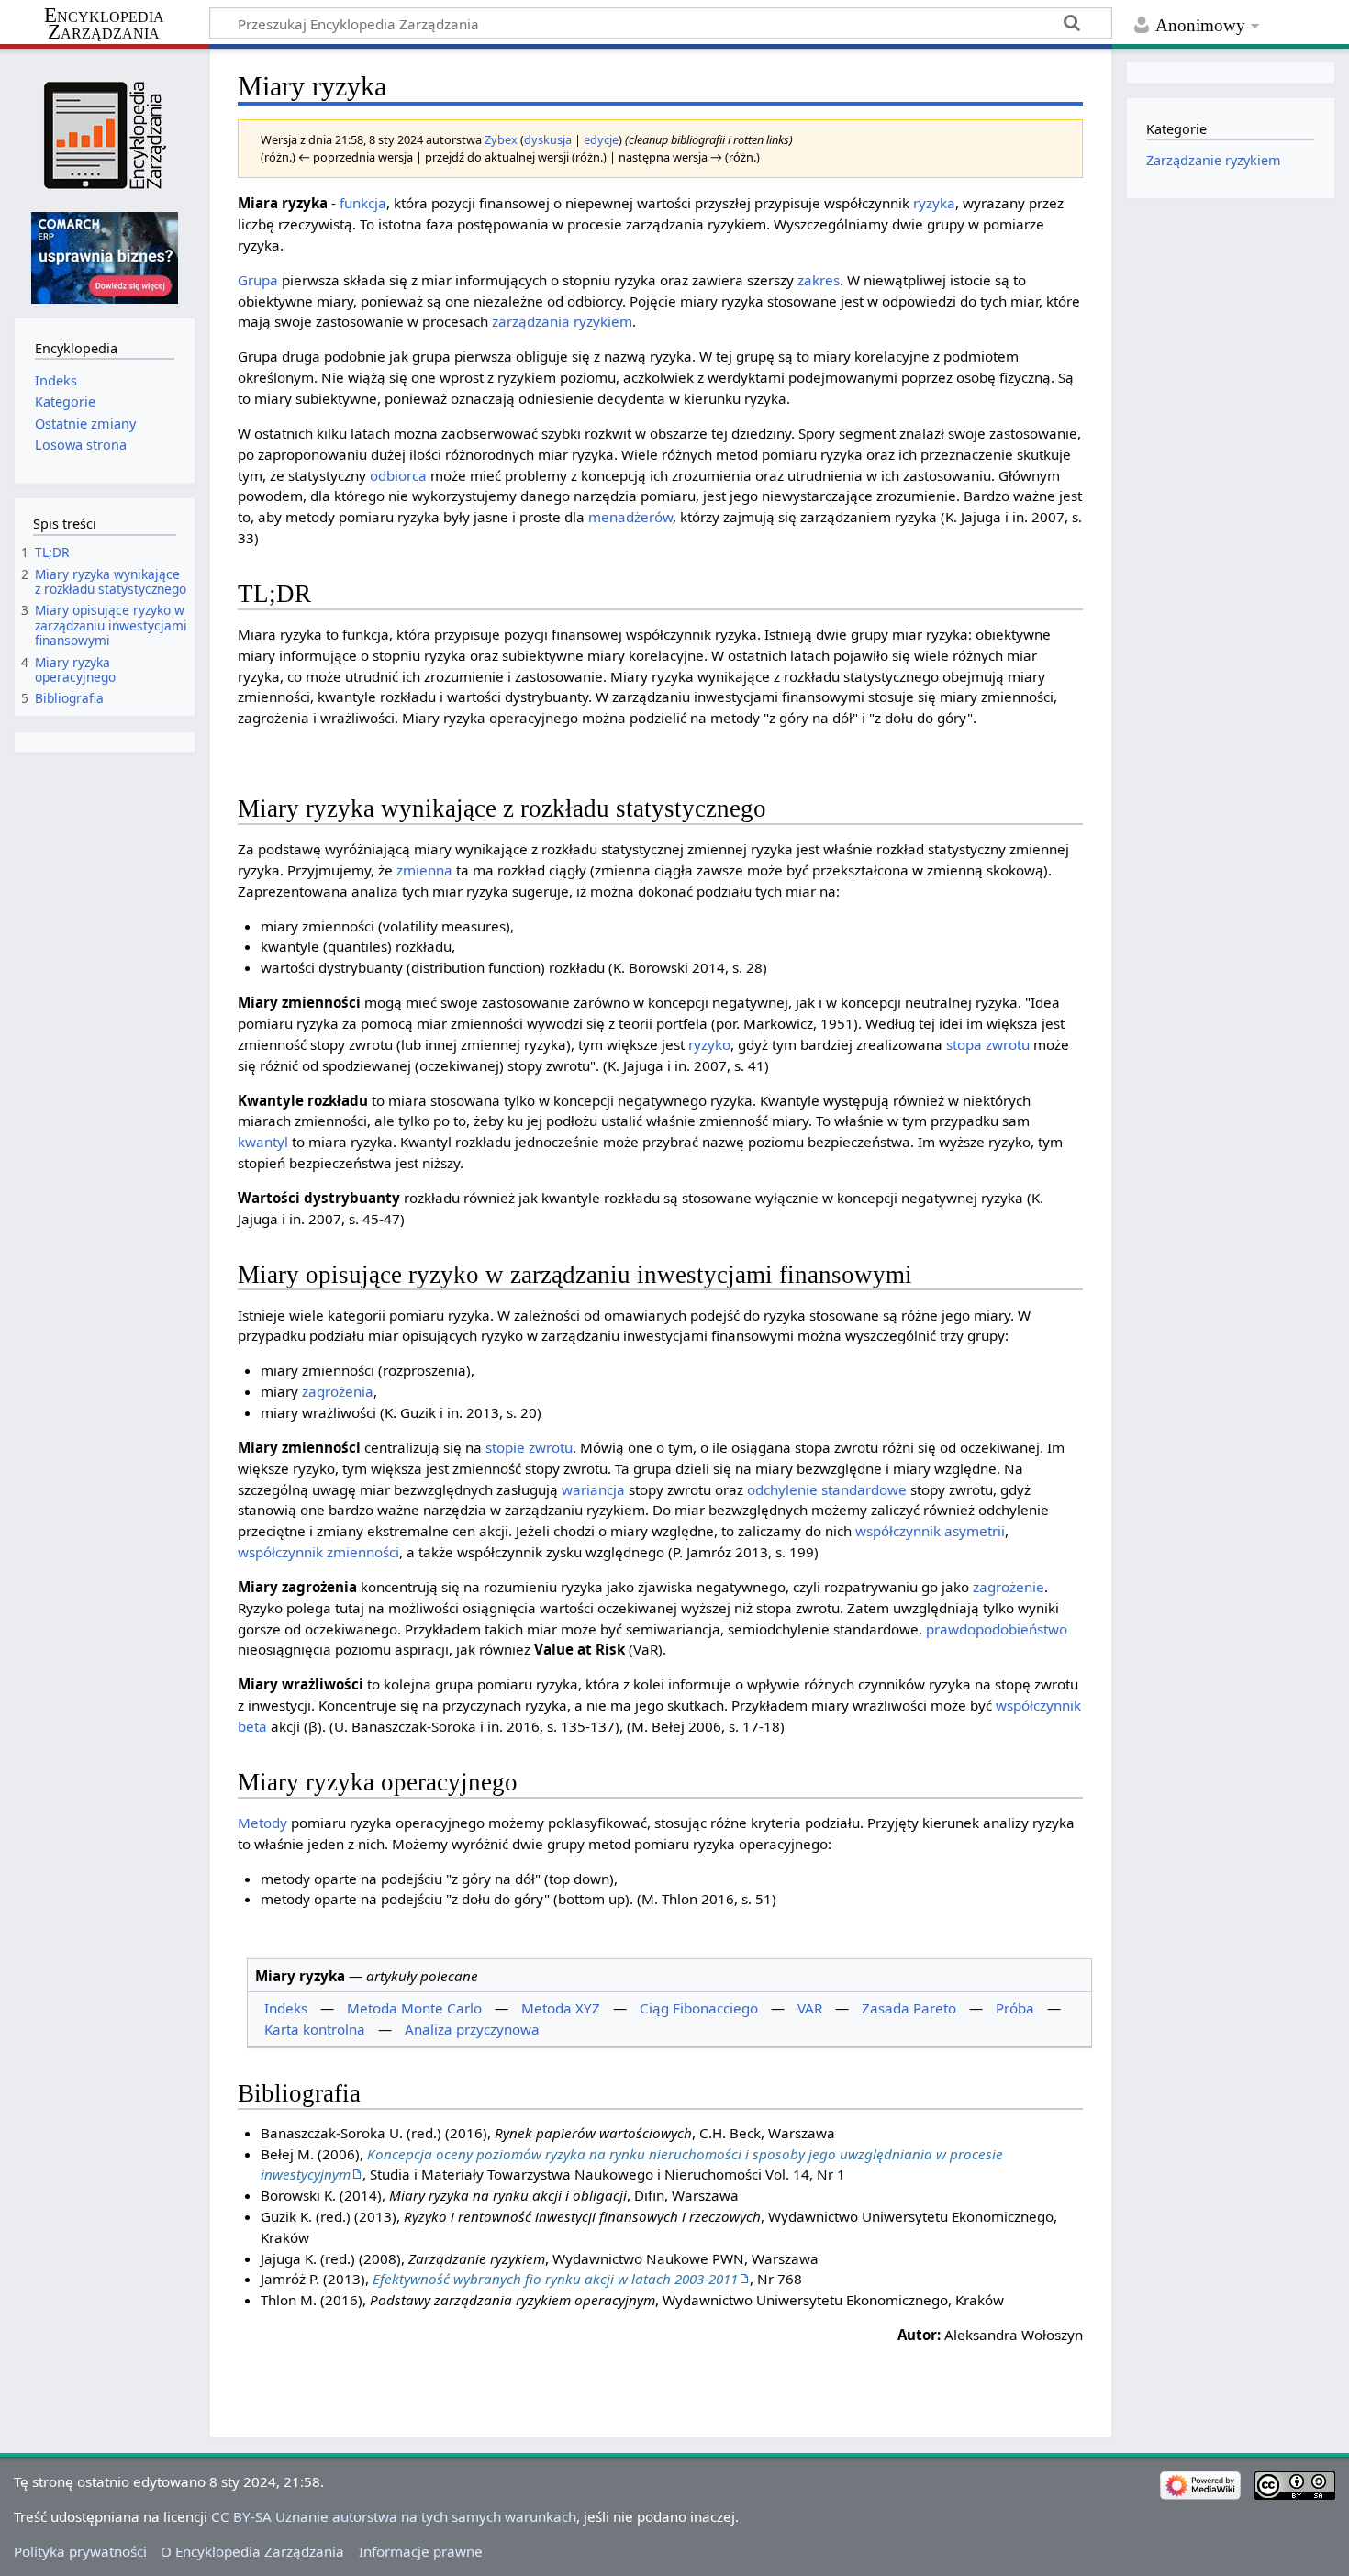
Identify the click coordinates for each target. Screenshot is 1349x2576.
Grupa (258, 280)
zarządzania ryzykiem (562, 321)
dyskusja (548, 139)
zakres (819, 280)
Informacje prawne (421, 2551)
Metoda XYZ (561, 2008)
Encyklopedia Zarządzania (104, 24)
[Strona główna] (104, 135)
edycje (601, 139)
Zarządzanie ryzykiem (1214, 160)
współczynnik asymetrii (930, 1531)
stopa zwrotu (988, 1044)
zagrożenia (338, 1391)
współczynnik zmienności (318, 1552)
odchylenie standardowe (827, 1489)
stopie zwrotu (529, 1447)
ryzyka (934, 203)
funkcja (363, 203)
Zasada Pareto (909, 2008)
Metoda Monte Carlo (414, 2008)
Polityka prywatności (80, 2551)
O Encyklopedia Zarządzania (252, 2551)
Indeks (286, 2008)
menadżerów (630, 517)
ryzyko (709, 1044)
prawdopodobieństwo (997, 1629)
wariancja (593, 1489)
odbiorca (398, 475)
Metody (262, 1823)
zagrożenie (1009, 1587)
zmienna (424, 870)
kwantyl (263, 1142)
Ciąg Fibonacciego (699, 2008)
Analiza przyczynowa (472, 2029)
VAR (810, 2008)
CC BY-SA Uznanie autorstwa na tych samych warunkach (394, 2516)
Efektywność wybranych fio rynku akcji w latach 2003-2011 (555, 2279)
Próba (1015, 2008)
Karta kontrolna (315, 2029)
